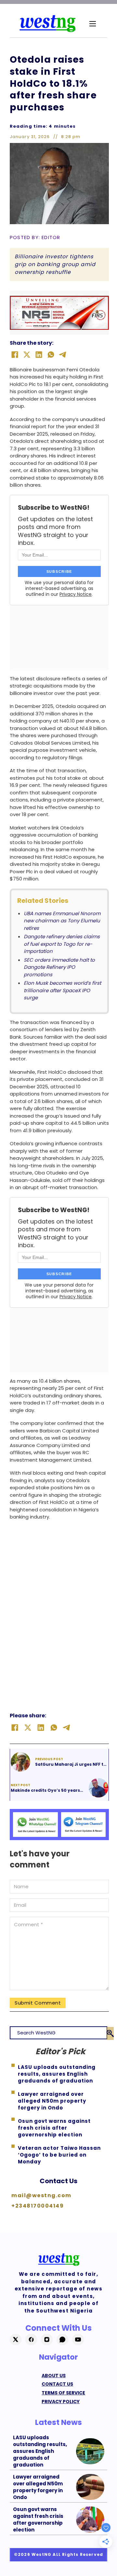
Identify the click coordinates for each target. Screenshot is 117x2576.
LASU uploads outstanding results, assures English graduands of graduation (40, 2451)
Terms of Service (63, 2393)
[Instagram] (47, 2339)
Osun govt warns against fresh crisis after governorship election (38, 2519)
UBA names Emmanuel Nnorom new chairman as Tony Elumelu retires (62, 921)
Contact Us (58, 2181)
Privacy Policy (61, 2402)
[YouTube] (78, 2339)
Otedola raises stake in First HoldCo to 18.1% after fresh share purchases (53, 83)
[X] (27, 355)
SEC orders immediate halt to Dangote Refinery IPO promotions (59, 967)
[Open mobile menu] (93, 24)
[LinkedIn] (39, 355)
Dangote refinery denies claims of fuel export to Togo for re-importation (62, 944)
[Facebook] (15, 355)
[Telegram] (63, 355)
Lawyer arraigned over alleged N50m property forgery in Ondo (38, 2487)
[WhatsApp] (51, 355)
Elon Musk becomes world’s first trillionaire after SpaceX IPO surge (62, 990)
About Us (54, 2376)
